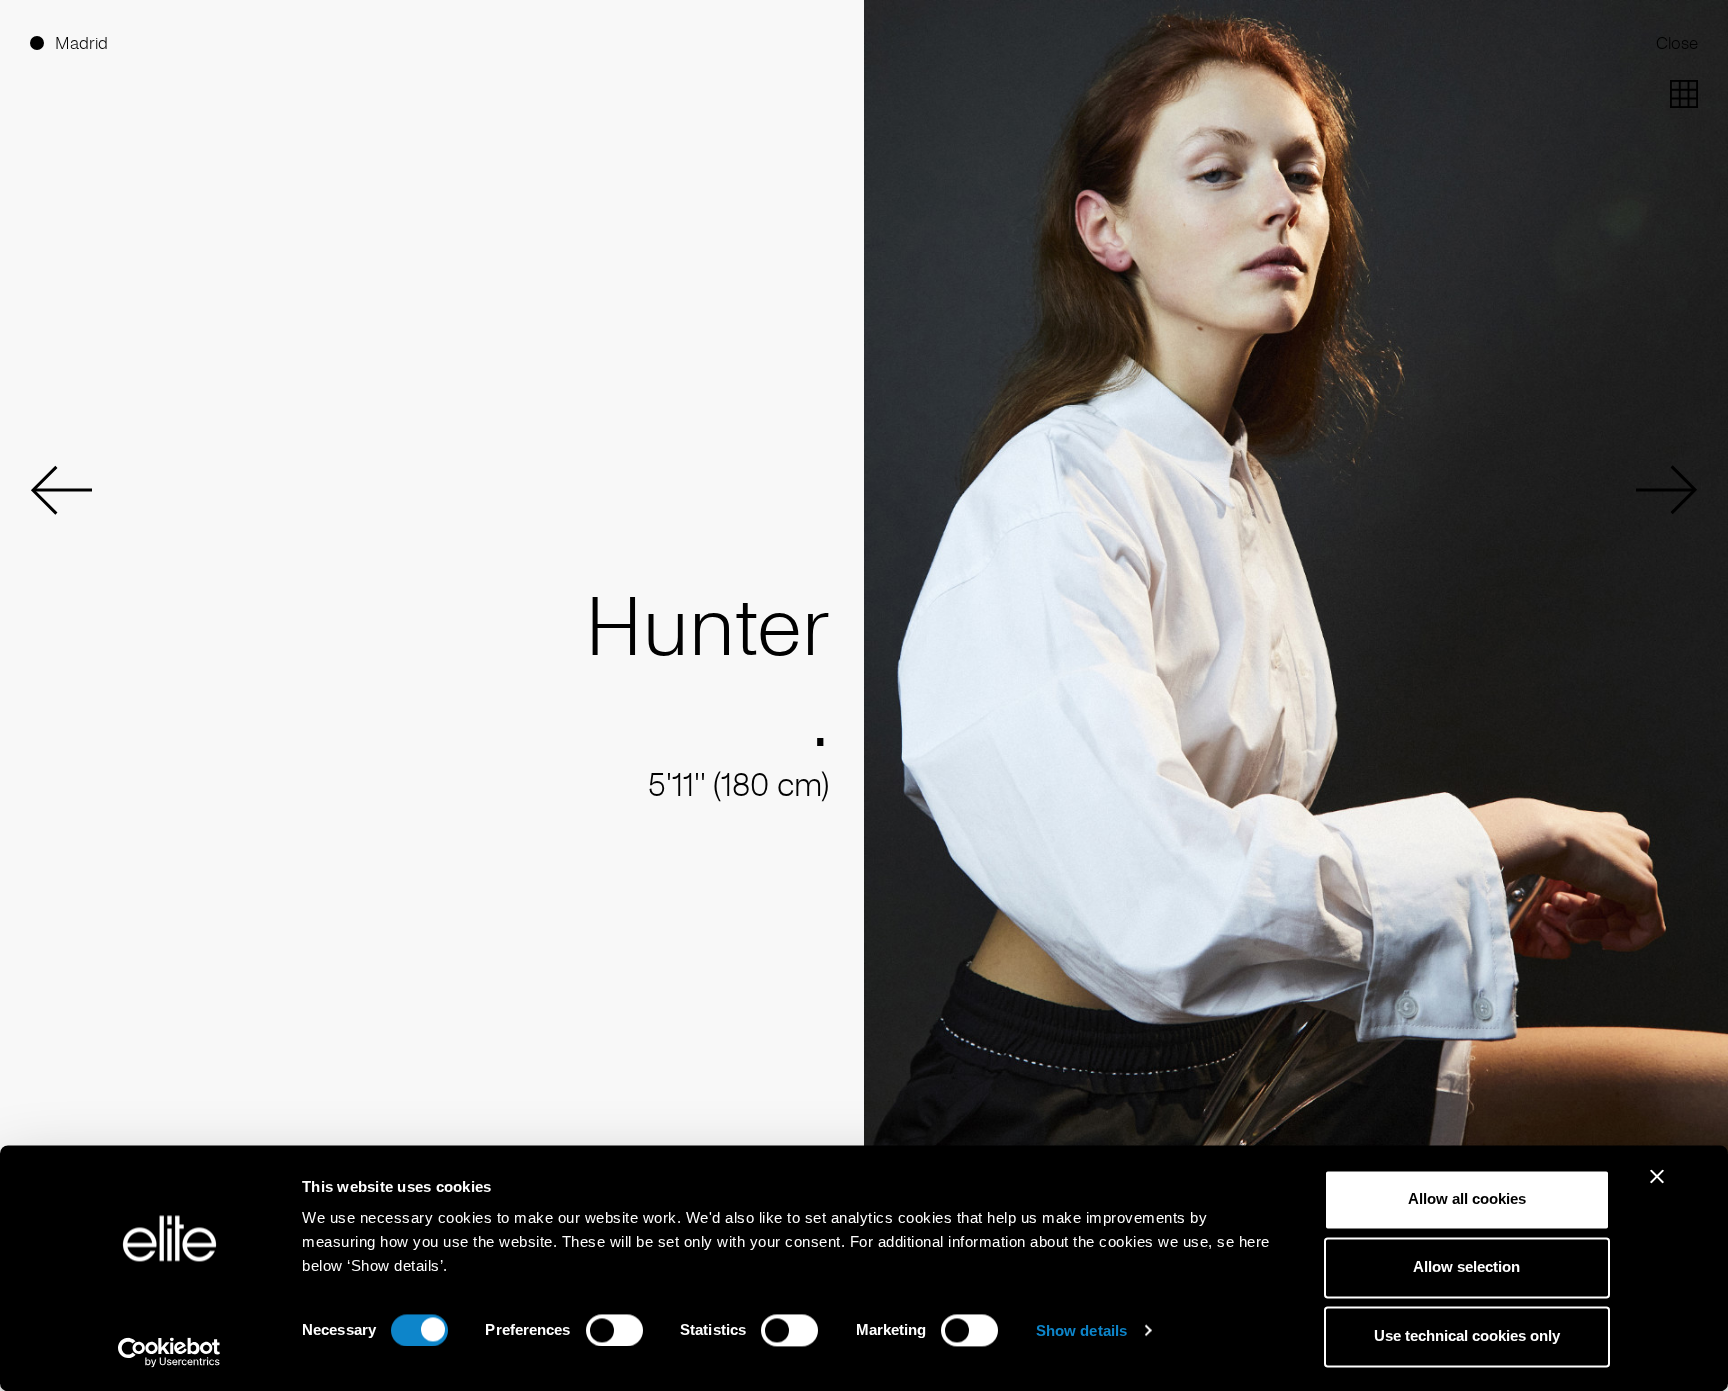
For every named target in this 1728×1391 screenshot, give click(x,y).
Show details (1081, 1330)
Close (1677, 43)
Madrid (81, 43)
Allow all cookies (1467, 1198)
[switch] (614, 1330)
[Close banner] (1657, 1189)
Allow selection (1466, 1267)
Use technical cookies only (1467, 1335)
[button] (61, 490)
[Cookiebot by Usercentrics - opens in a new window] (169, 1352)
